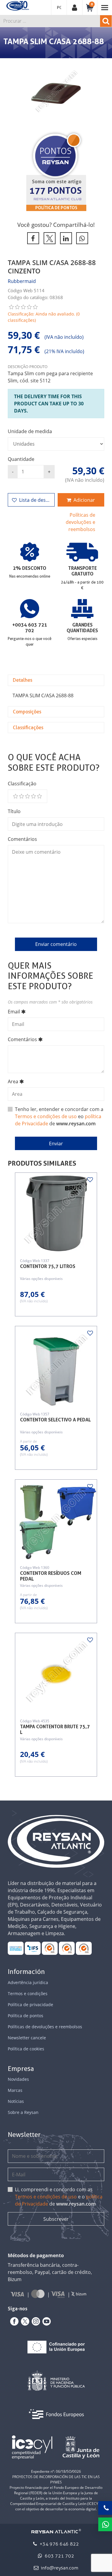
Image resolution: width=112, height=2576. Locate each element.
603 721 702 (59, 2556)
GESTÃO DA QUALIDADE (67, 1948)
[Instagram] (35, 2321)
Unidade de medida (30, 431)
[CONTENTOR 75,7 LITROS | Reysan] (56, 1214)
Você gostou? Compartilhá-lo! (56, 225)
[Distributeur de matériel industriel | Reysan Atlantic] (17, 6)
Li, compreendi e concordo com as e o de (59, 2197)
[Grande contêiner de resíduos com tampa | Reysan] (56, 1520)
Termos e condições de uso (46, 1116)
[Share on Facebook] (32, 238)
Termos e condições (28, 1993)
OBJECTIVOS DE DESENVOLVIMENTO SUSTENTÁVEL (16, 1948)
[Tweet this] (49, 238)
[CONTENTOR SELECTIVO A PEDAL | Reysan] (56, 1367)
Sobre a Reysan (23, 2112)
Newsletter (24, 2135)
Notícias (16, 2101)
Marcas (15, 2090)
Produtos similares (42, 1164)
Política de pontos (56, 208)
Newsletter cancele (27, 2038)
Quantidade (21, 459)
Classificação (22, 784)
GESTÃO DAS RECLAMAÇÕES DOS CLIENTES (50, 1948)
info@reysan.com (60, 2568)
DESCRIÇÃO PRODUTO (28, 367)
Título (14, 811)
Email (14, 1012)
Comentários (22, 839)
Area (13, 1081)
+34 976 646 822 (59, 2544)
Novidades (18, 2079)
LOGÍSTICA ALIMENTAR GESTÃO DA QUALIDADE (33, 1948)
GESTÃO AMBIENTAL (84, 1948)
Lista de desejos (37, 500)
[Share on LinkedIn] (65, 238)
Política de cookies (26, 2049)
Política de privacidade (30, 2005)
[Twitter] (24, 2321)
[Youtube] (45, 2321)
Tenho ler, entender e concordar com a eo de (59, 1116)
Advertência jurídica (28, 1982)
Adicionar (84, 500)
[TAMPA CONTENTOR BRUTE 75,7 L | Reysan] (56, 1674)
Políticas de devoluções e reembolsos (80, 522)
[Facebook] (13, 2321)
